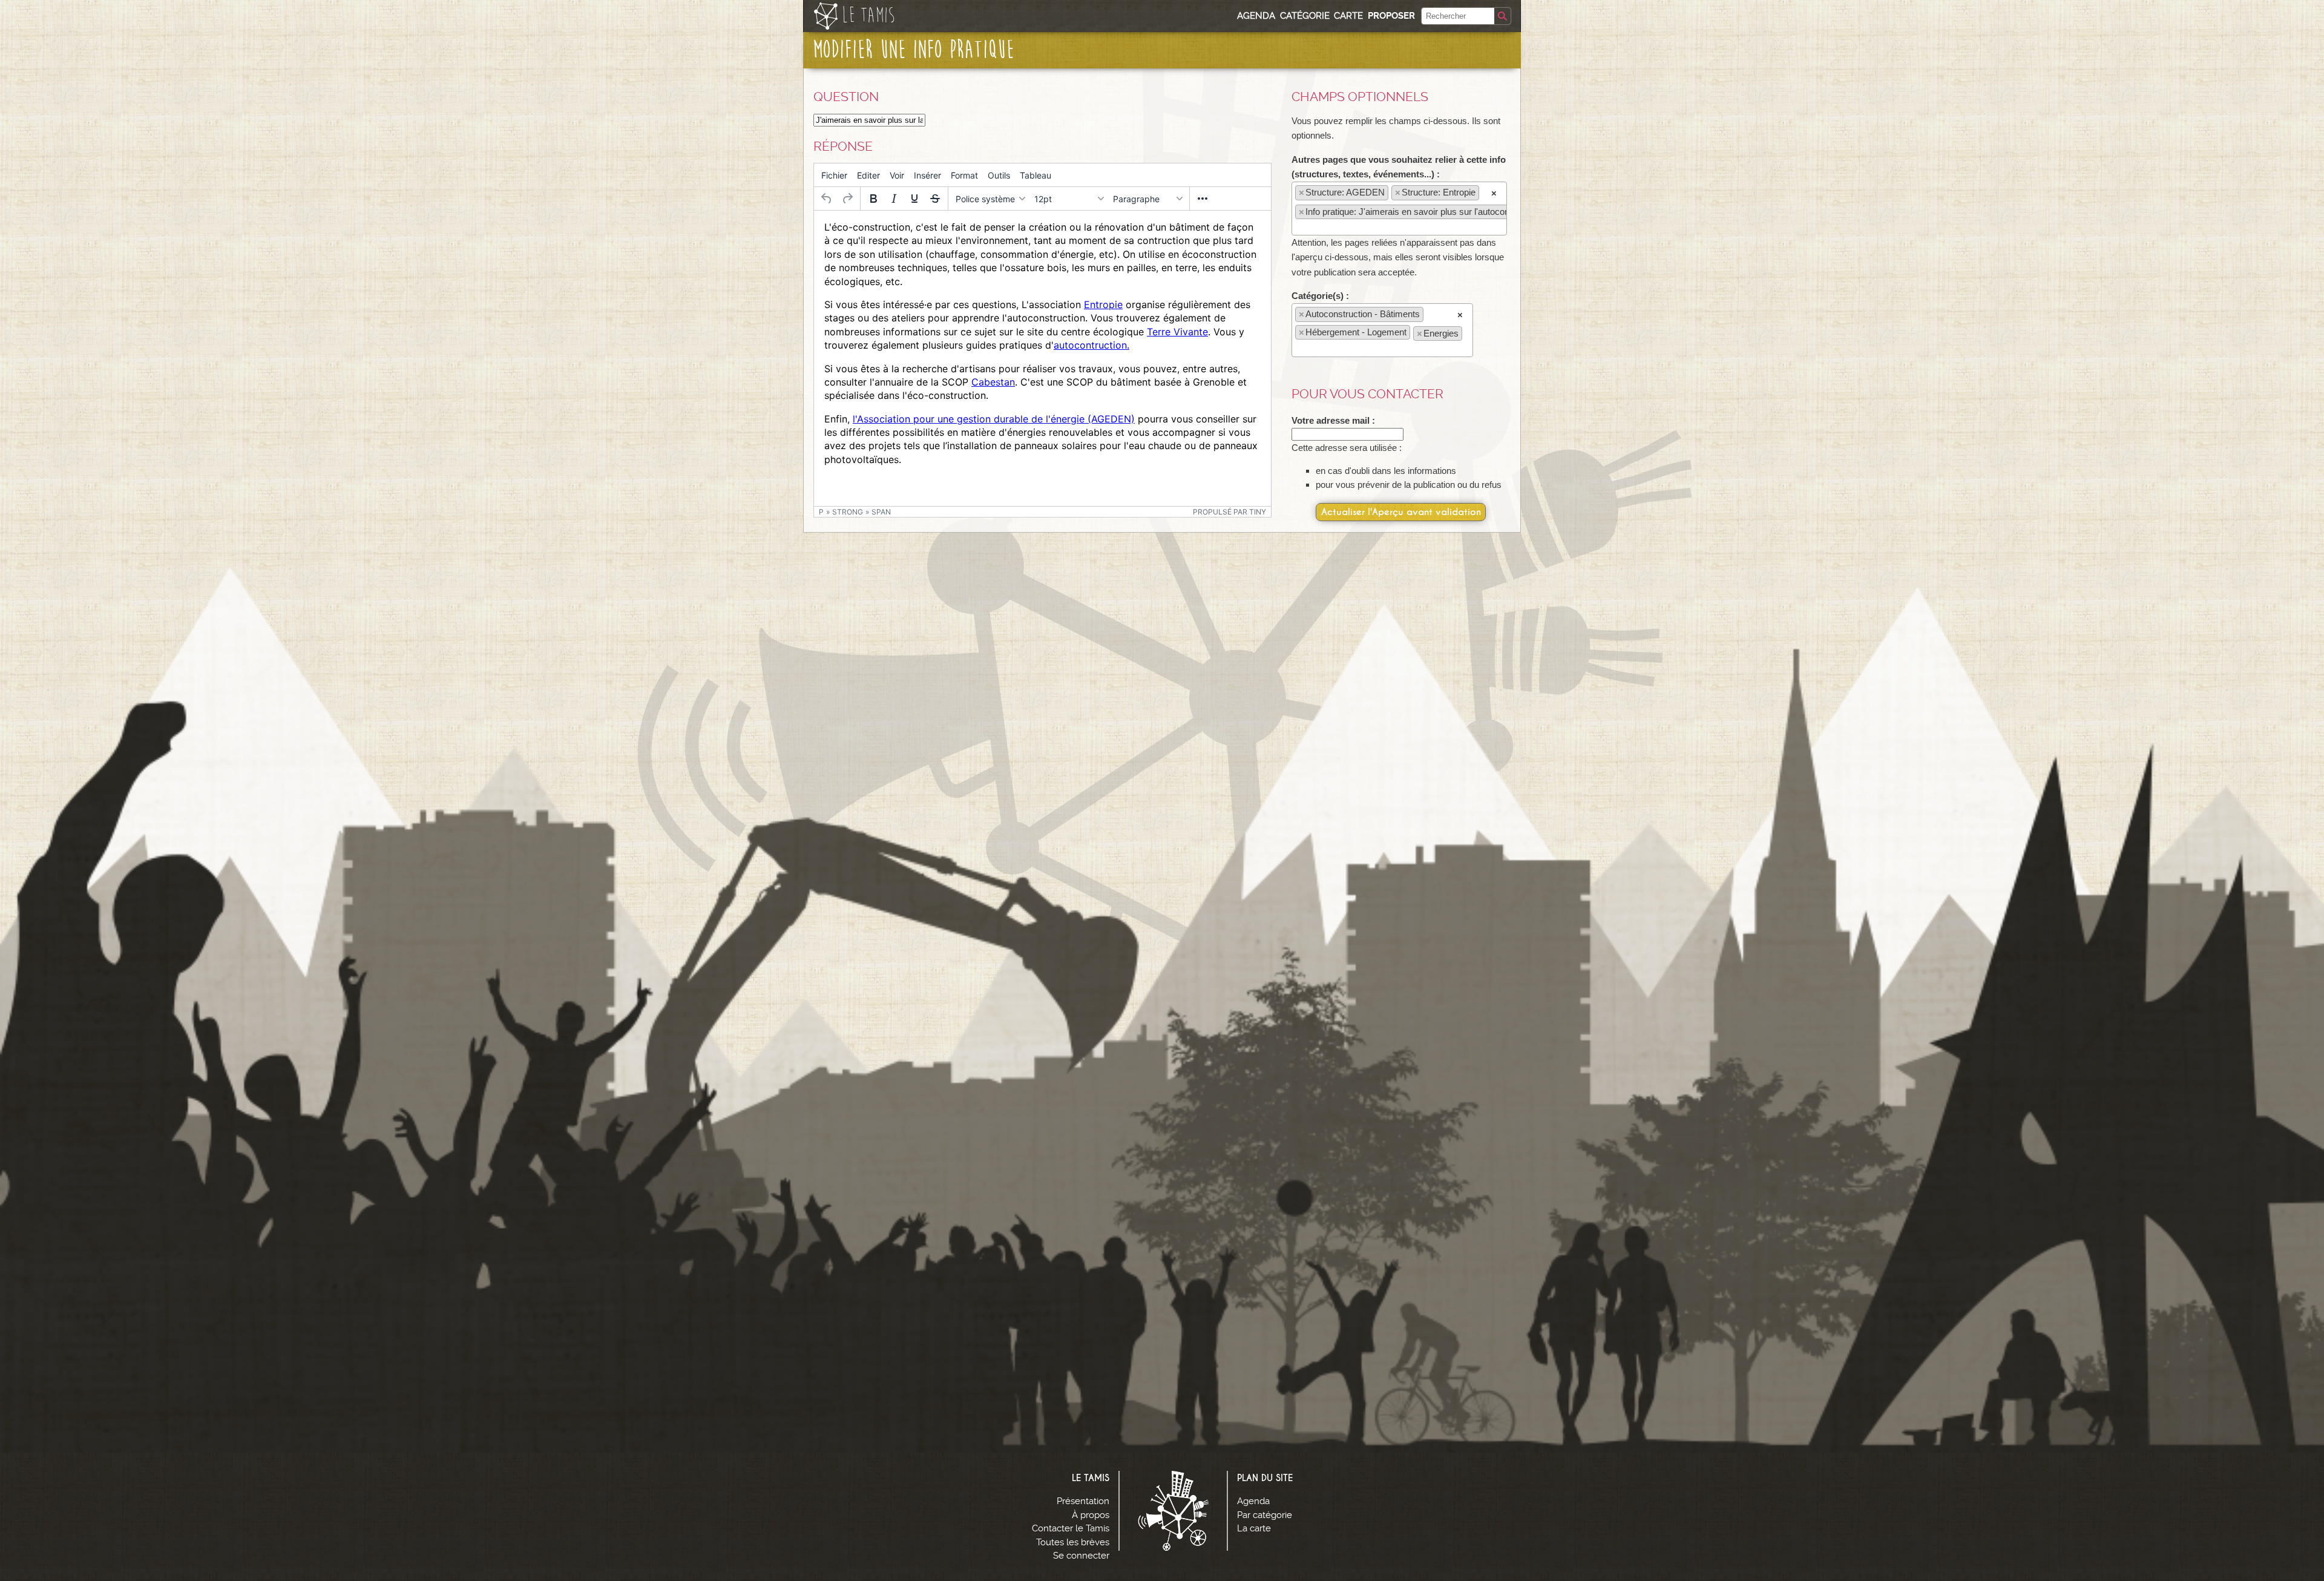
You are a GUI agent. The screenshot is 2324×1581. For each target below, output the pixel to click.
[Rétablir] (847, 199)
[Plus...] (1203, 199)
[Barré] (935, 199)
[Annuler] (827, 199)
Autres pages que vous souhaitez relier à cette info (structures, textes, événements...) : (1399, 167)
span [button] (881, 512)
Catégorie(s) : (1320, 296)
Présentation (1083, 1501)
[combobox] (1399, 208)
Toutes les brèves (1073, 1542)
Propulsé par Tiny (1229, 512)
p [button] (821, 512)
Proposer (1391, 16)
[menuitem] (834, 175)
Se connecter (1081, 1556)
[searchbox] (1298, 227)
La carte (1254, 1528)
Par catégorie (1265, 1515)
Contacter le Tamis (1071, 1528)
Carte (1348, 16)
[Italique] (894, 199)
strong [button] (848, 512)
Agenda (1256, 16)
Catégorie (1305, 16)
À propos (1091, 1515)
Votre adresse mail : (1333, 420)
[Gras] (873, 199)
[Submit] (1502, 16)
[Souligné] (914, 199)
